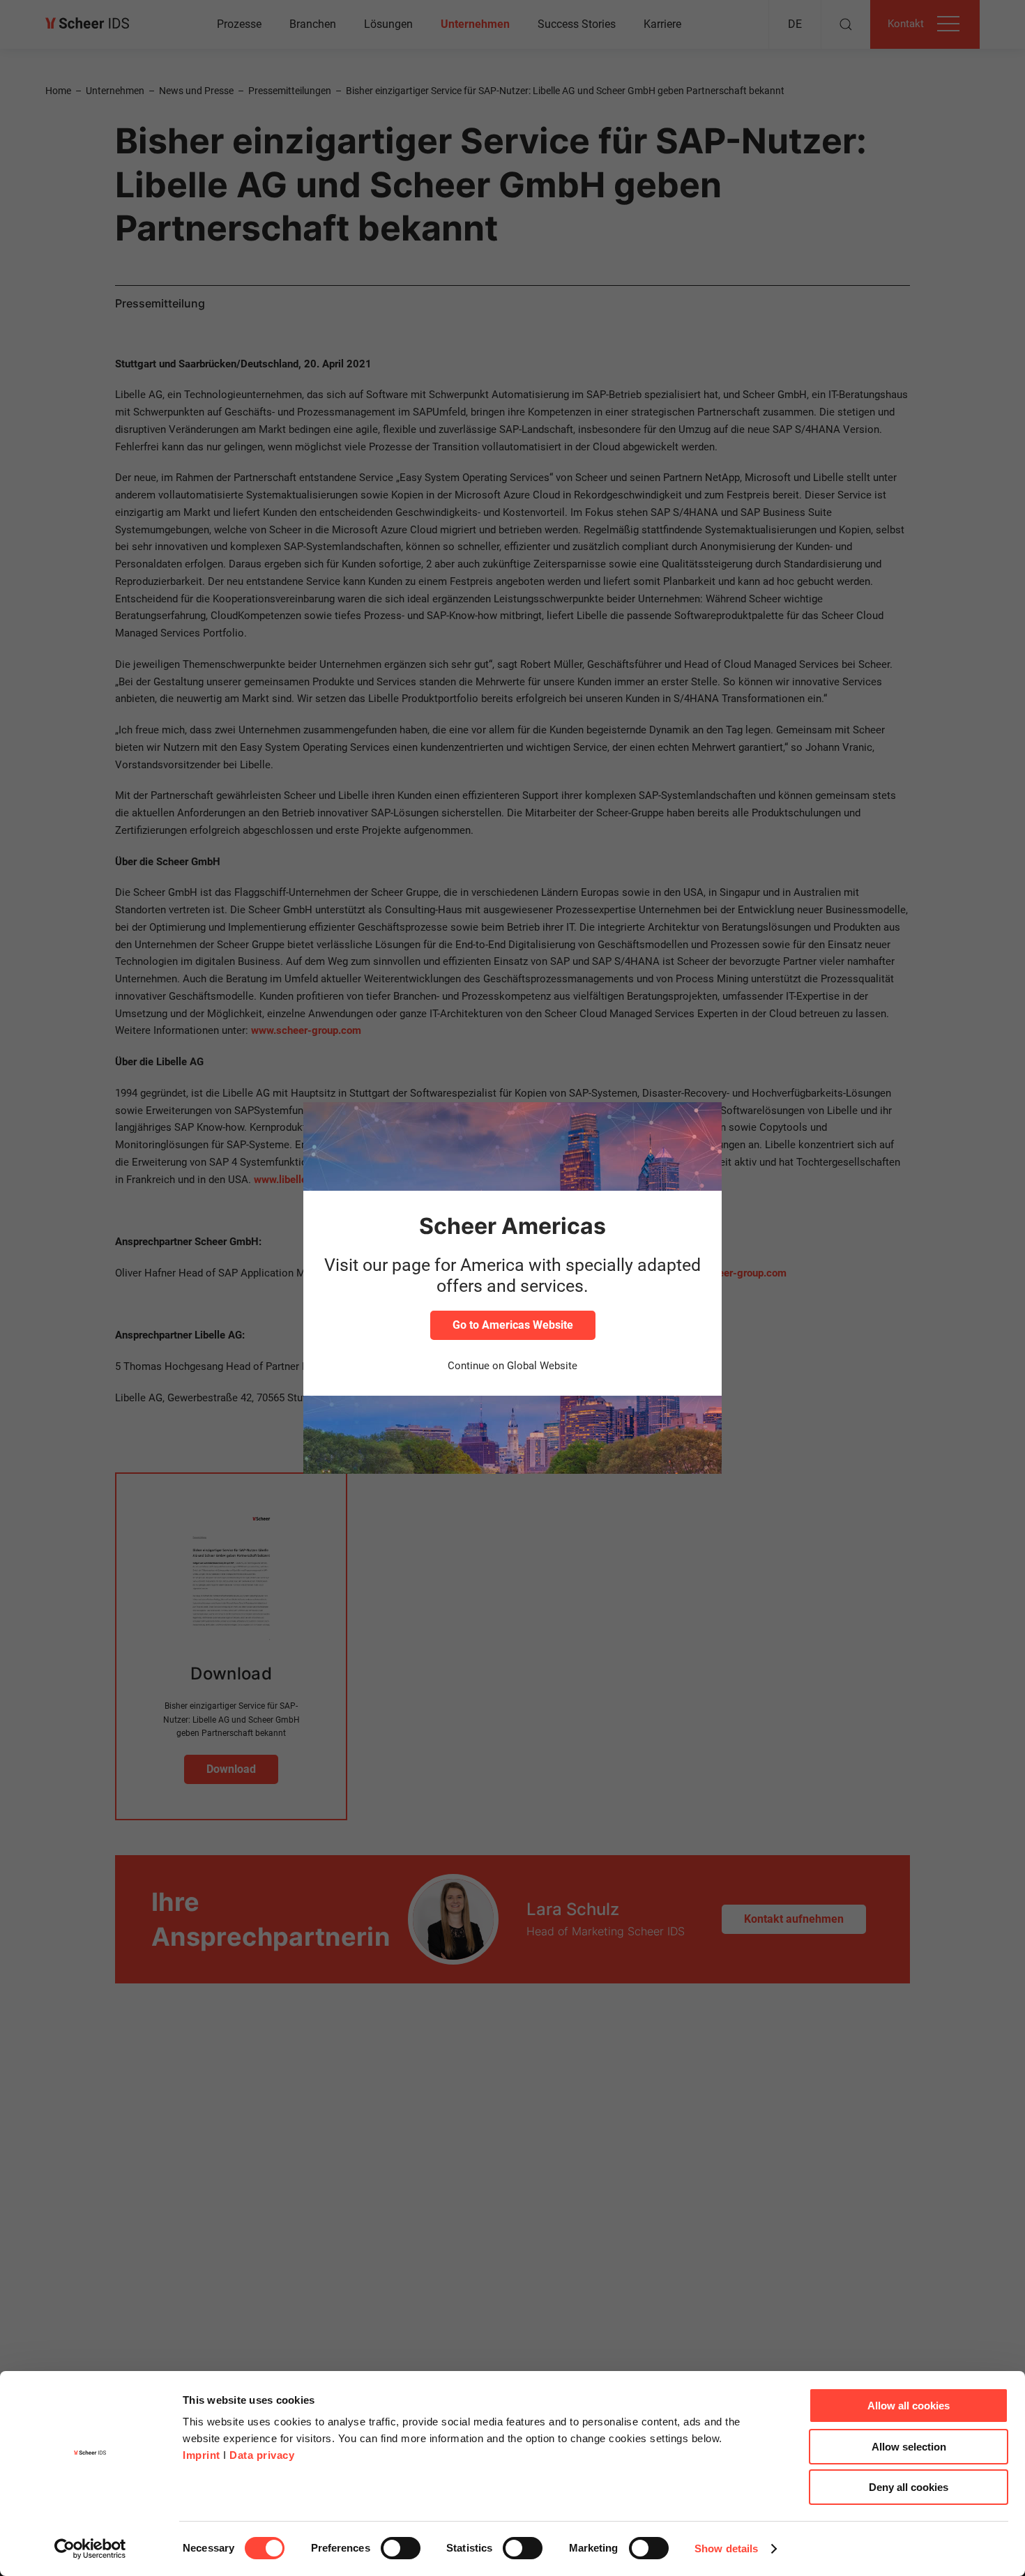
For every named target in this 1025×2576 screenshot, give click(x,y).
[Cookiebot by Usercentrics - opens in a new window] (90, 2549)
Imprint (202, 2455)
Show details (726, 2548)
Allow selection (909, 2447)
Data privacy (262, 2455)
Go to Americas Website (513, 1325)
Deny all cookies (909, 2487)
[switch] (401, 2548)
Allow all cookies (909, 2406)
